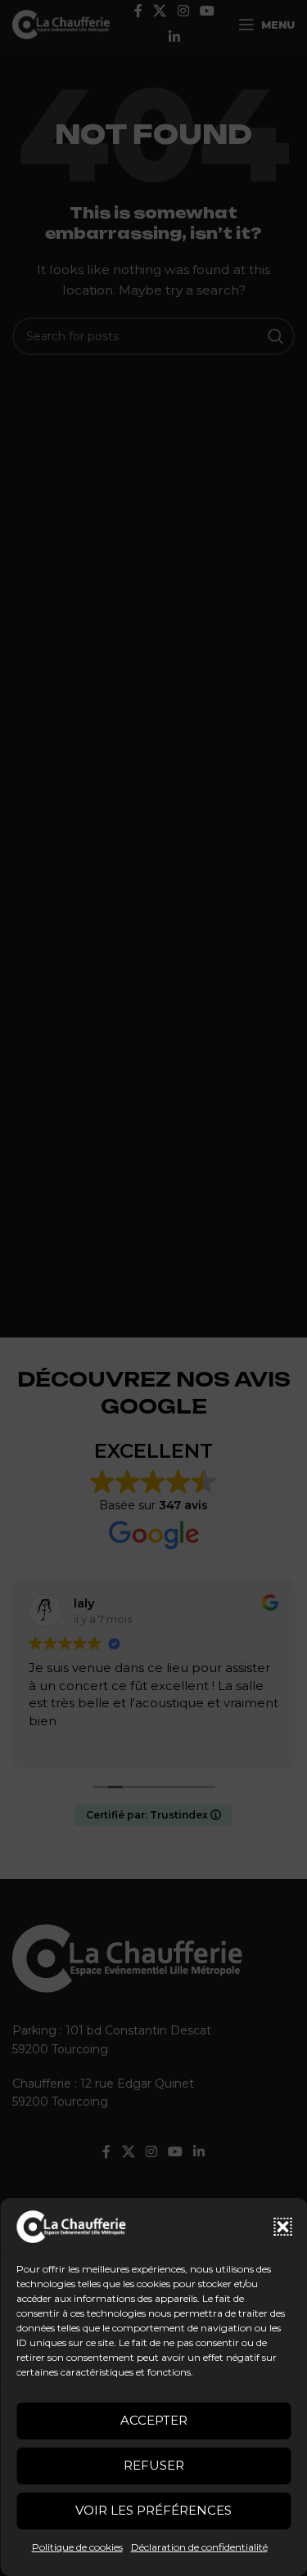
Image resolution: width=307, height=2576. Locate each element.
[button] (282, 2227)
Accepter (154, 2420)
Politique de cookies (77, 2547)
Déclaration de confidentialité (199, 2547)
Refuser (154, 2465)
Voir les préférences (153, 2510)
